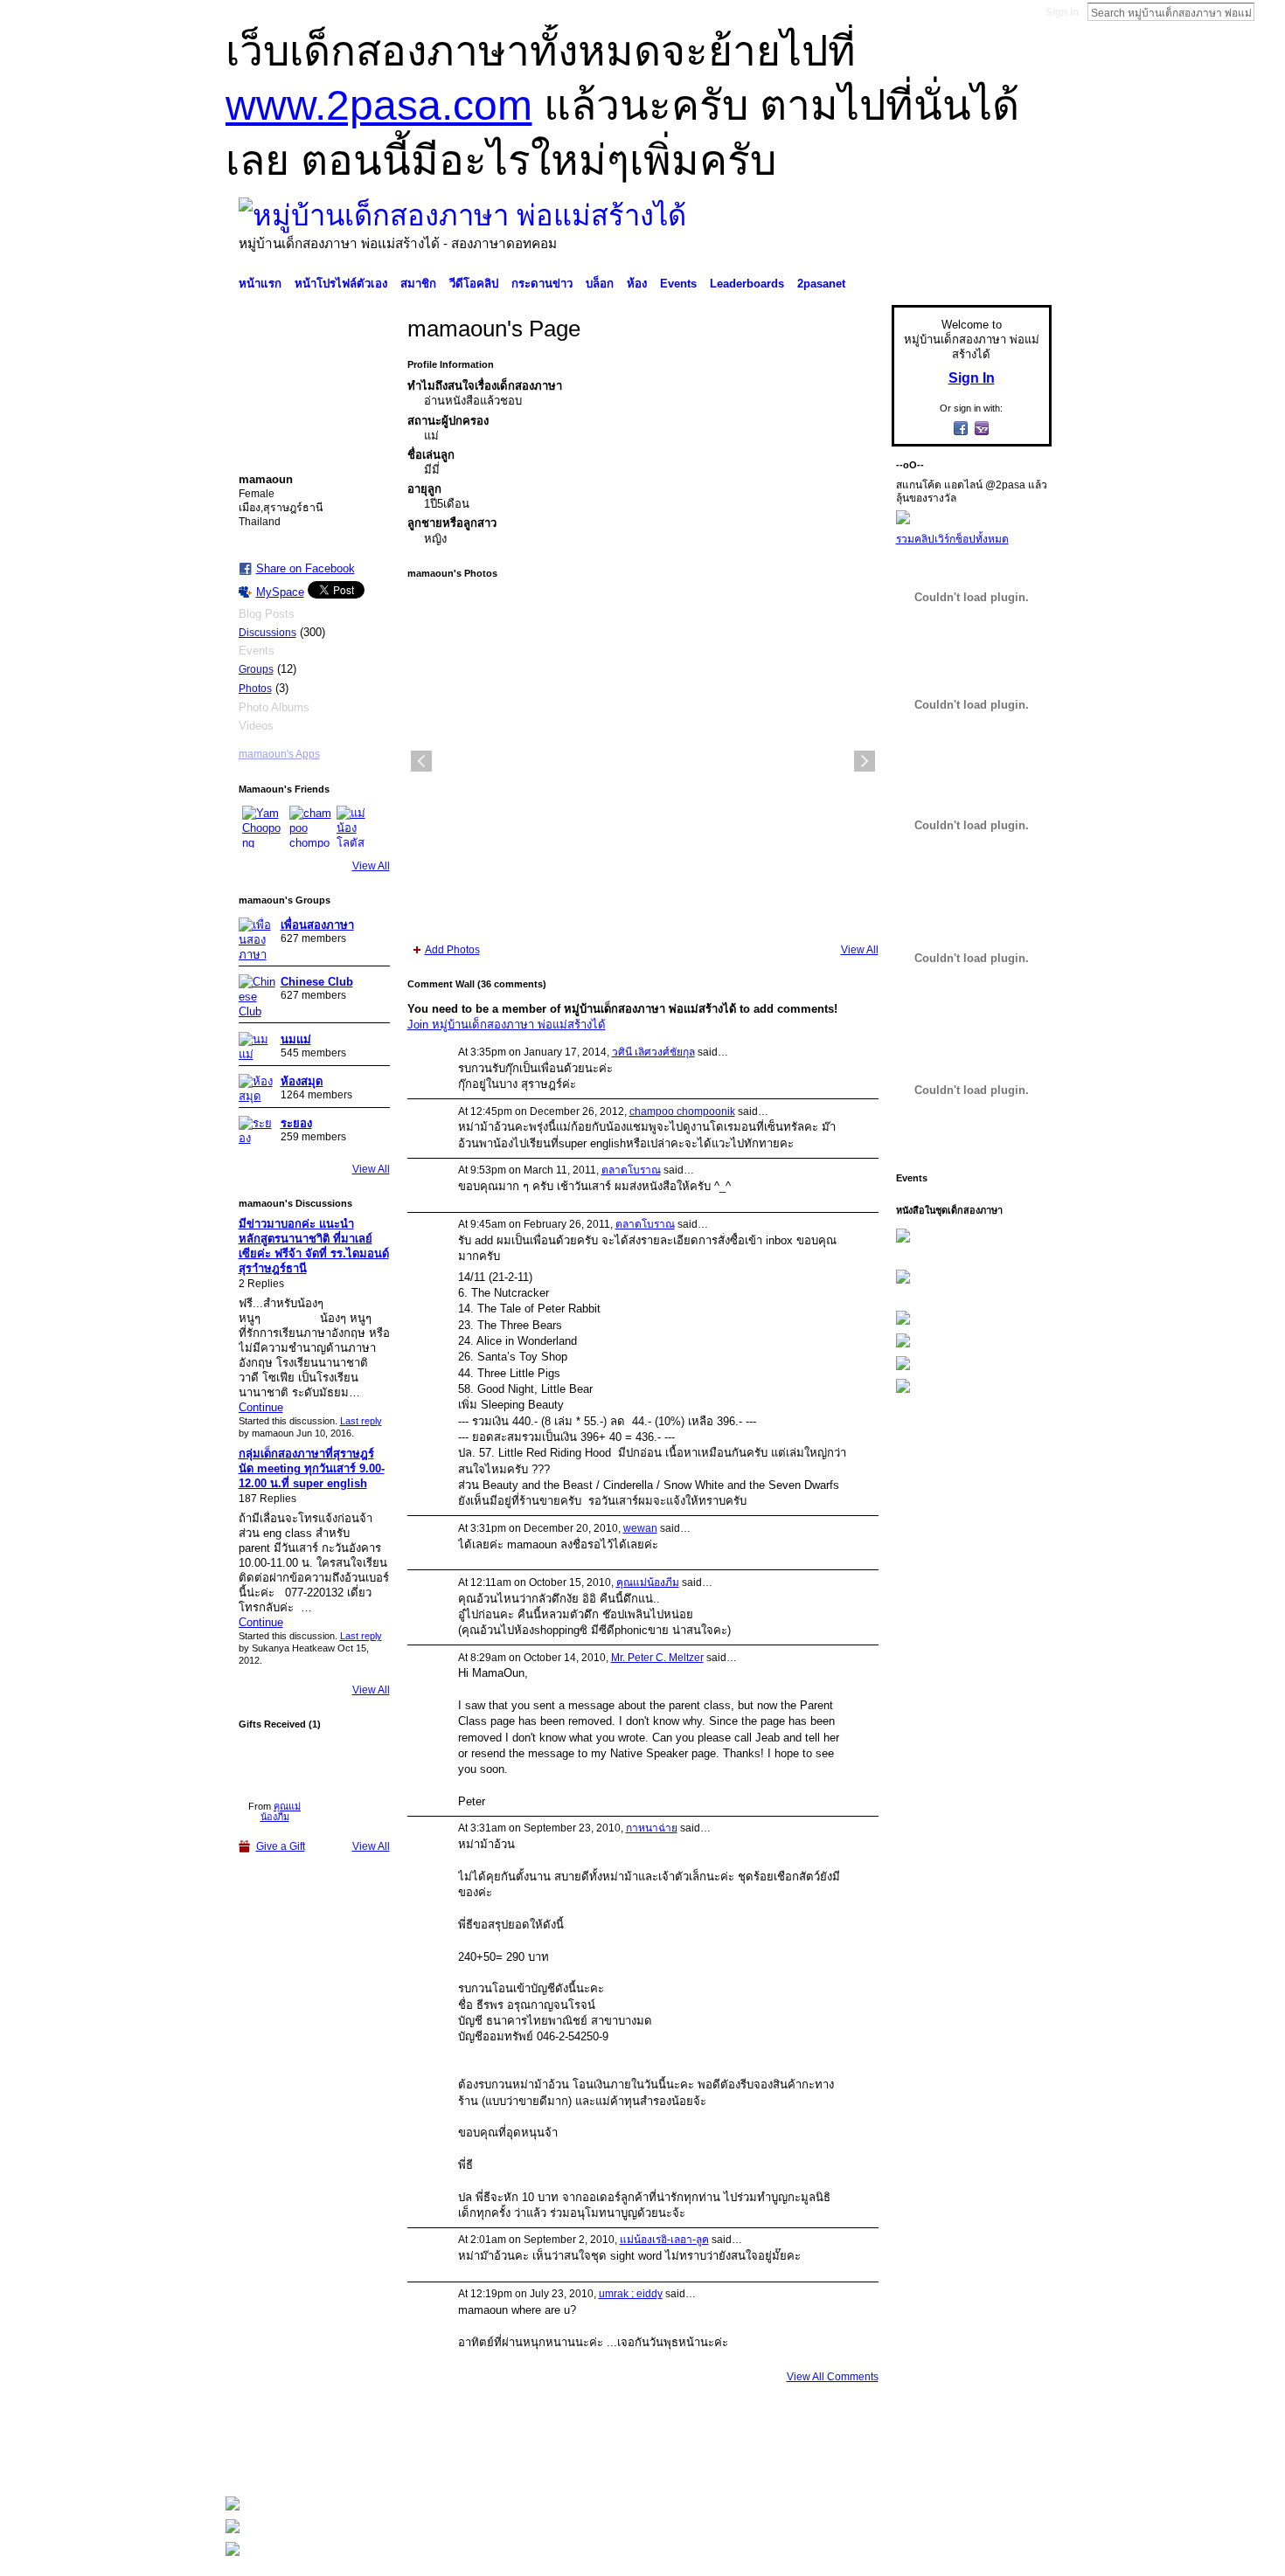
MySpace (280, 592)
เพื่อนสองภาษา (317, 925)
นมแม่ (296, 1039)
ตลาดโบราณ (631, 1170)
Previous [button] (421, 761)
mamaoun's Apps (279, 754)
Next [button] (865, 761)
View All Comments (833, 2377)
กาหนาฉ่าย (652, 1828)
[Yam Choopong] (263, 827)
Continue (261, 1407)
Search (1268, 11)
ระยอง (296, 1123)
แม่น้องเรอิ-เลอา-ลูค (664, 2240)
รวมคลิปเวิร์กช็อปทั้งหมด (952, 539)
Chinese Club (317, 982)
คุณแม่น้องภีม (281, 1811)
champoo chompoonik (682, 1111)
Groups (256, 669)
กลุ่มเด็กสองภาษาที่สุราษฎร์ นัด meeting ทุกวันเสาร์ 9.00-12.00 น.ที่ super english (312, 1468)
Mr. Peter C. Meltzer (657, 1658)
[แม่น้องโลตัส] (358, 827)
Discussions (267, 633)
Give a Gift (281, 1846)
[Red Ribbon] (275, 1766)
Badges (853, 2459)
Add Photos (452, 950)
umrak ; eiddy (631, 2294)
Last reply (361, 1421)
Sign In (1062, 12)
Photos (255, 689)
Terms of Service (1012, 2459)
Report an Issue (922, 2459)
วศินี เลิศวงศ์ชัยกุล (653, 1052)
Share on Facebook (306, 568)
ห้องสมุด (302, 1081)
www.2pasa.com (379, 105)
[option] (643, 761)
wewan (640, 1528)
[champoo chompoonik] (310, 827)
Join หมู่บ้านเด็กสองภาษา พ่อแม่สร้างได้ (507, 1025)
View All (371, 866)
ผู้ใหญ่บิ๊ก (353, 2459)
